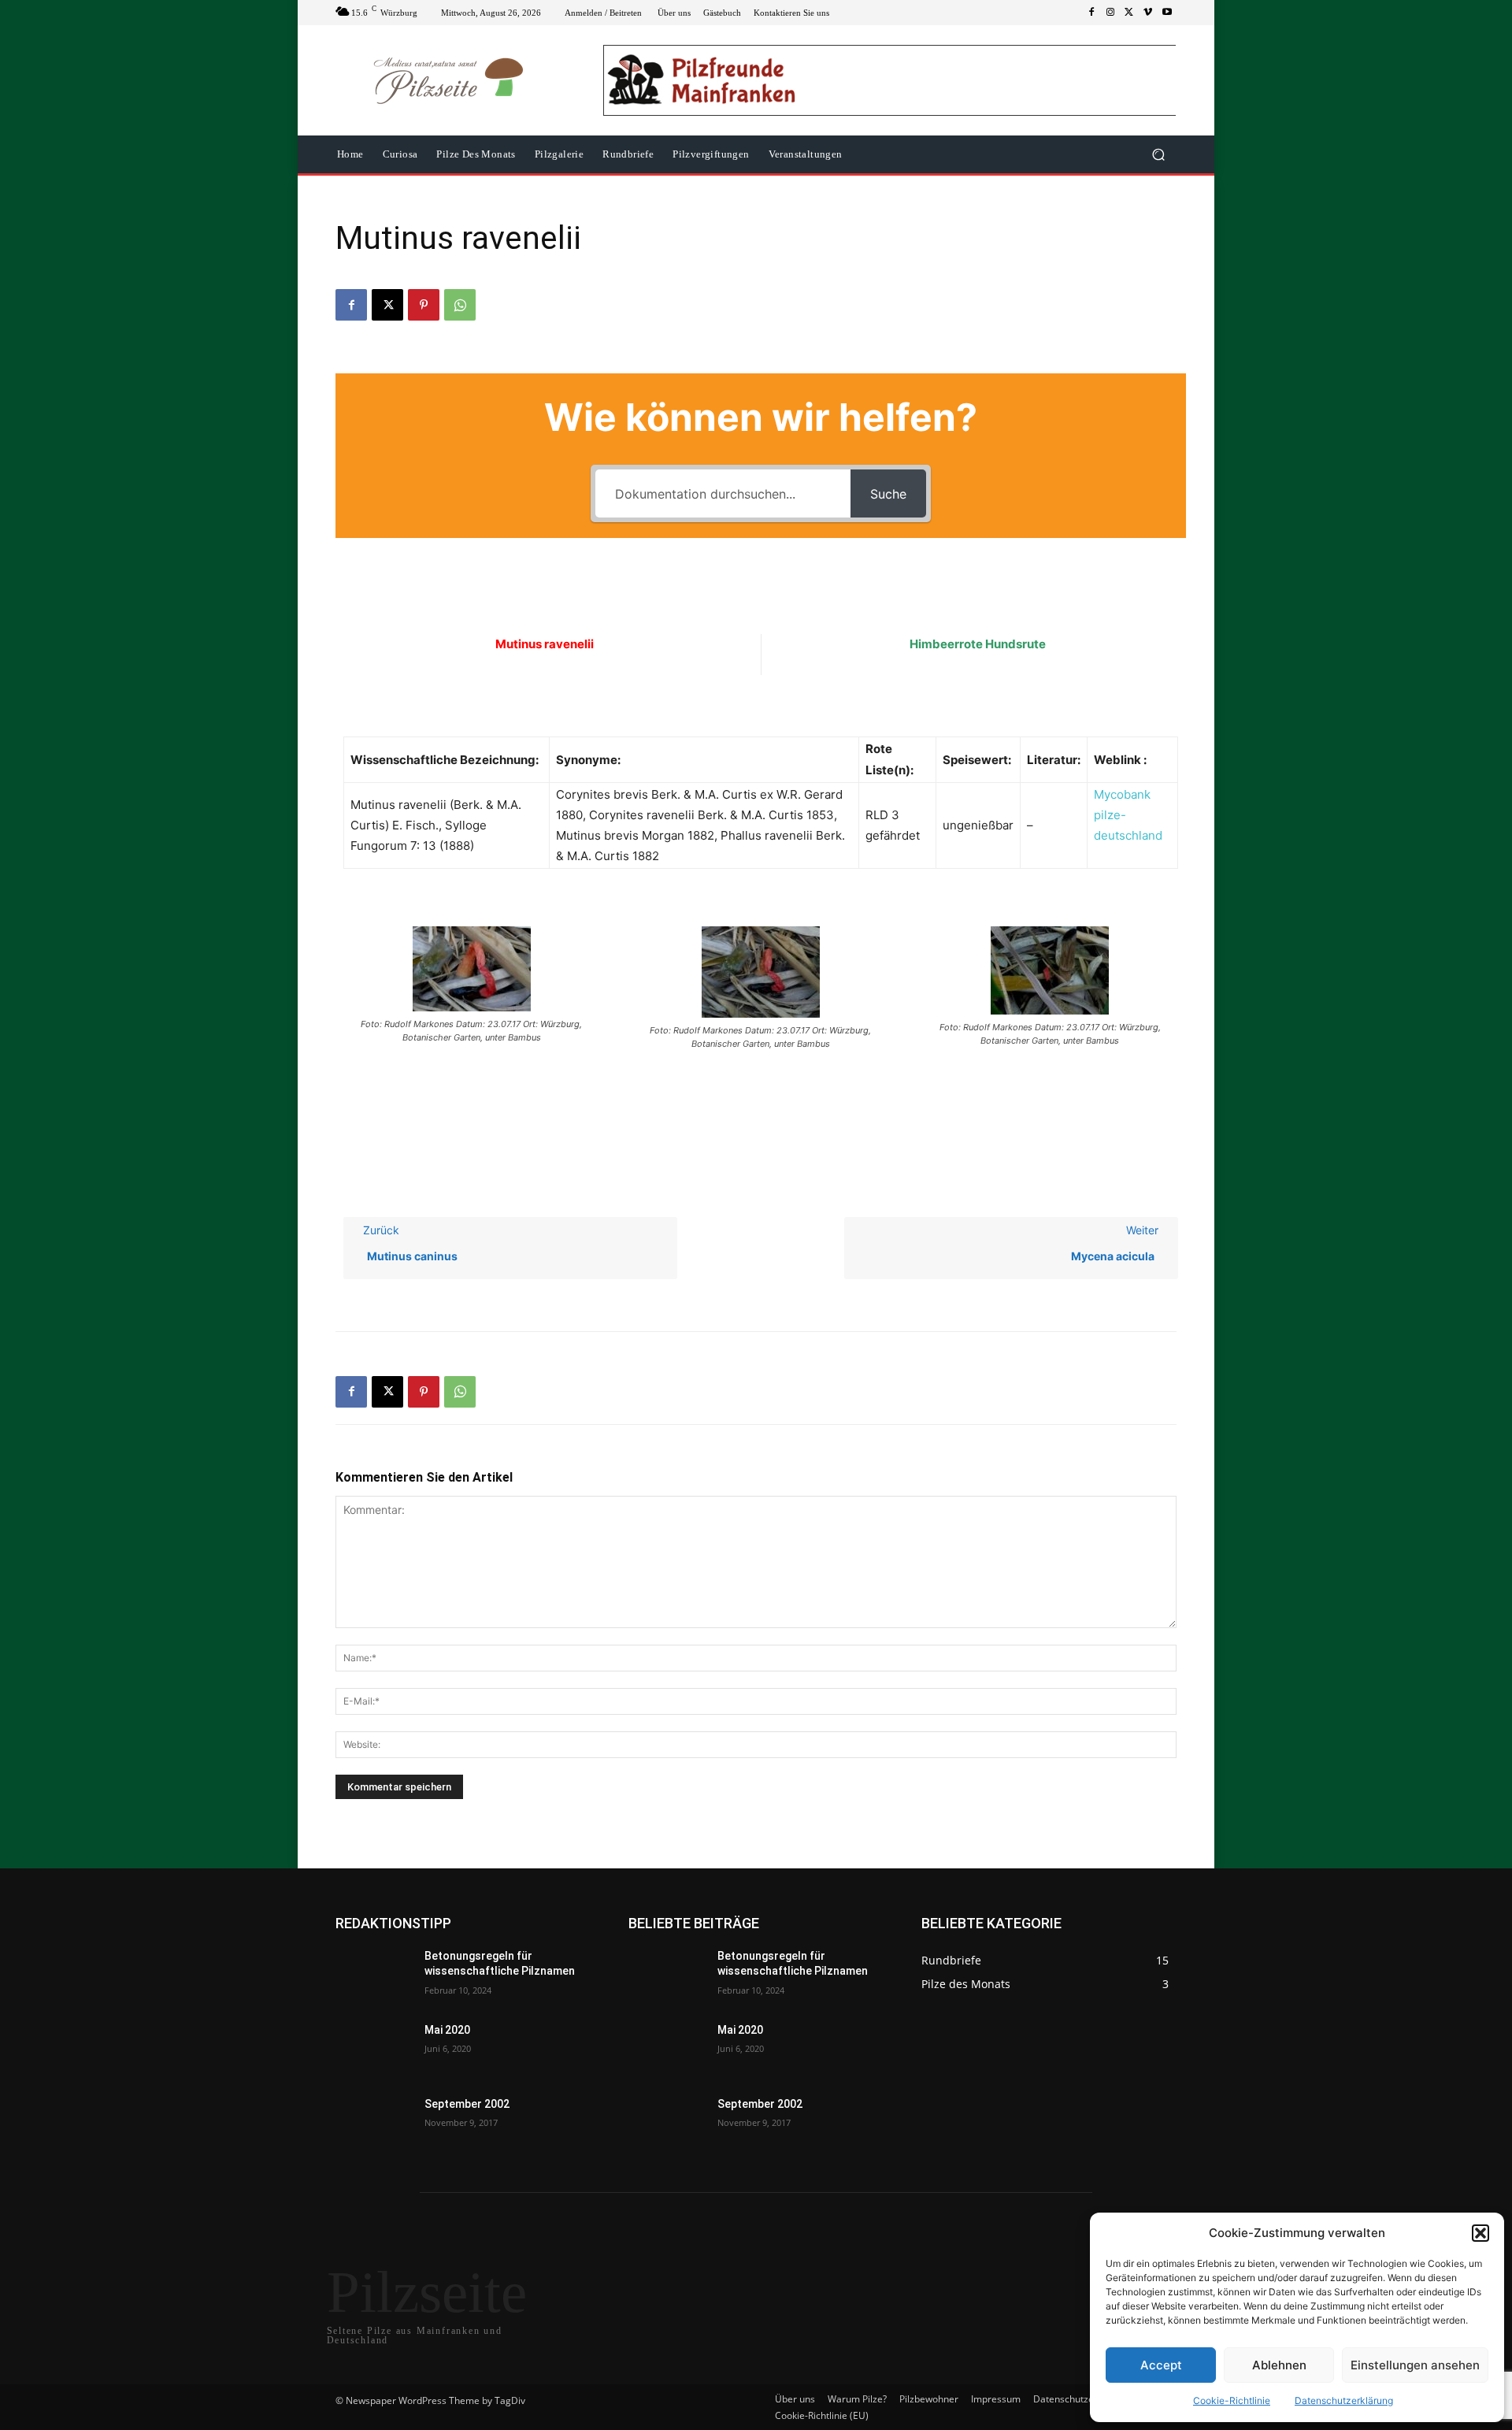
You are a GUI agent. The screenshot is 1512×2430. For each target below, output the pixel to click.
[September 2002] (374, 2124)
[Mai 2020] (374, 2050)
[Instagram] (1110, 13)
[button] (1480, 2233)
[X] (1129, 13)
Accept (1161, 2365)
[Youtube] (1167, 13)
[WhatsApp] (460, 305)
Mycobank (1122, 794)
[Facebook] (1091, 13)
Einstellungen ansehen (1415, 2365)
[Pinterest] (424, 305)
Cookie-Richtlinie (1232, 2400)
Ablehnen (1279, 2365)
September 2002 (467, 2104)
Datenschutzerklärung (1344, 2400)
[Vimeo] (1148, 13)
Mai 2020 (447, 2030)
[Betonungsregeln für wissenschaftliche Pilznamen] (374, 1976)
